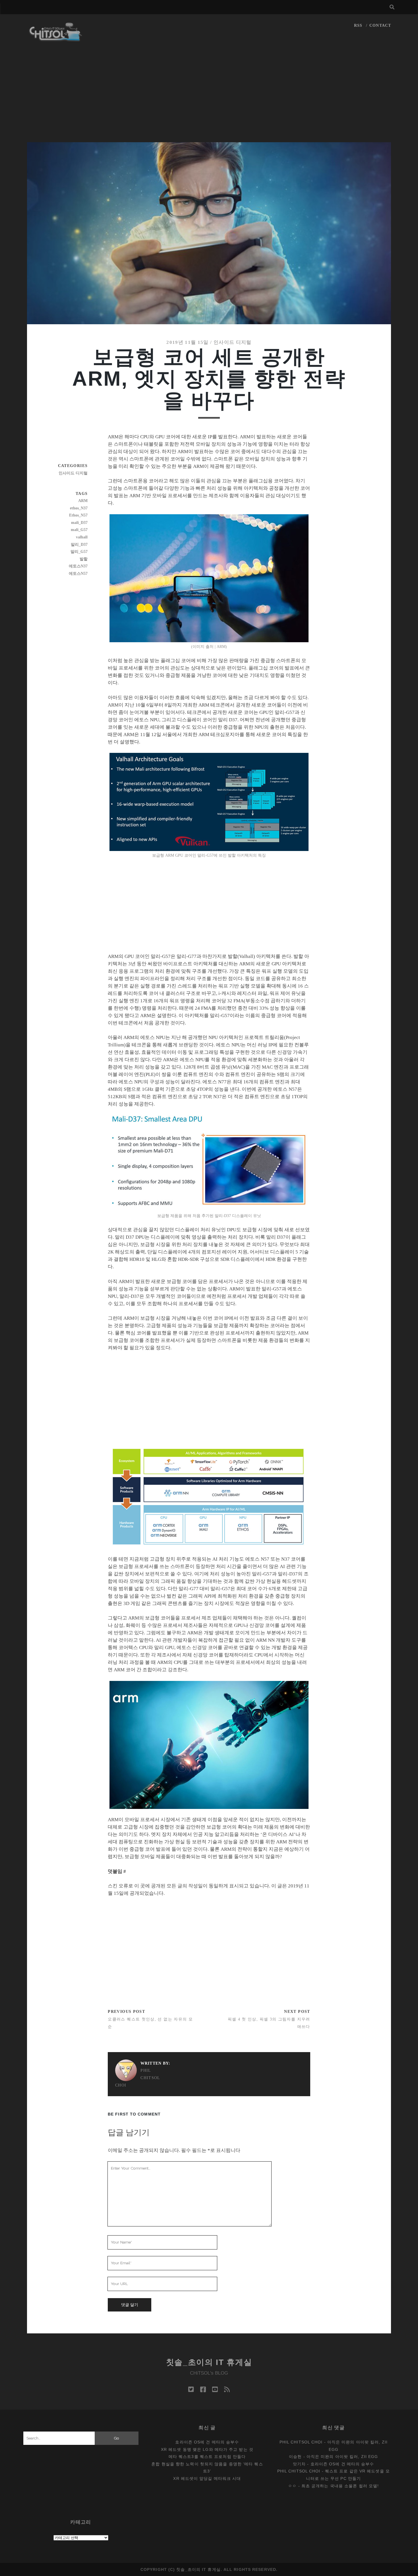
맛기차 (299, 2464)
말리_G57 (79, 552)
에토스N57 (78, 574)
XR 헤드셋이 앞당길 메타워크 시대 (207, 2478)
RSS (358, 25)
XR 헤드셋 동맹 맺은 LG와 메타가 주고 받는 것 (207, 2449)
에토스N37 (78, 566)
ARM (83, 501)
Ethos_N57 (78, 515)
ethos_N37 (79, 508)
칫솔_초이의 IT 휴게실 (209, 2362)
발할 (84, 559)
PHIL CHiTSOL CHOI (138, 2078)
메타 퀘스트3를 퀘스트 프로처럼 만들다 (207, 2457)
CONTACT (380, 25)
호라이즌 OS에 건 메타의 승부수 (207, 2442)
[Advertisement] (209, 100)
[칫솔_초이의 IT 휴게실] (56, 39)
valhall (82, 537)
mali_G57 (79, 530)
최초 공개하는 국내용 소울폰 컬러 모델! (340, 2486)
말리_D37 (79, 545)
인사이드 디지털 (233, 342)
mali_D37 (79, 523)
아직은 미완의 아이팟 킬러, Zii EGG (342, 2457)
